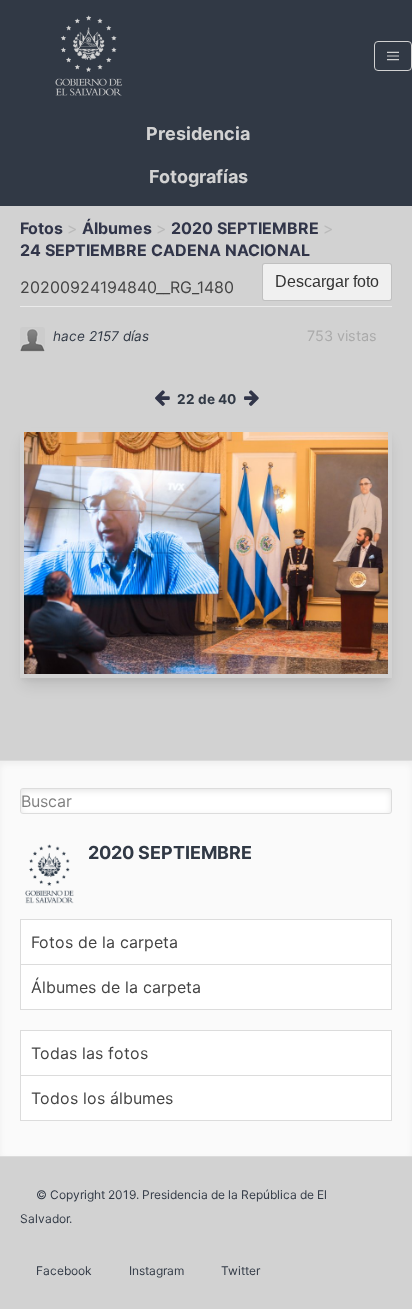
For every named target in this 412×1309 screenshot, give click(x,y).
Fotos (41, 228)
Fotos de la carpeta (104, 942)
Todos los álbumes (102, 1098)
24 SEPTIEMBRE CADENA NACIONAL (165, 250)
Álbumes (117, 228)
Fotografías (198, 176)
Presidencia (198, 133)
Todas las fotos (89, 1053)
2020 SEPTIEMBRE (245, 228)
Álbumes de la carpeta (116, 987)
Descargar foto (327, 281)
